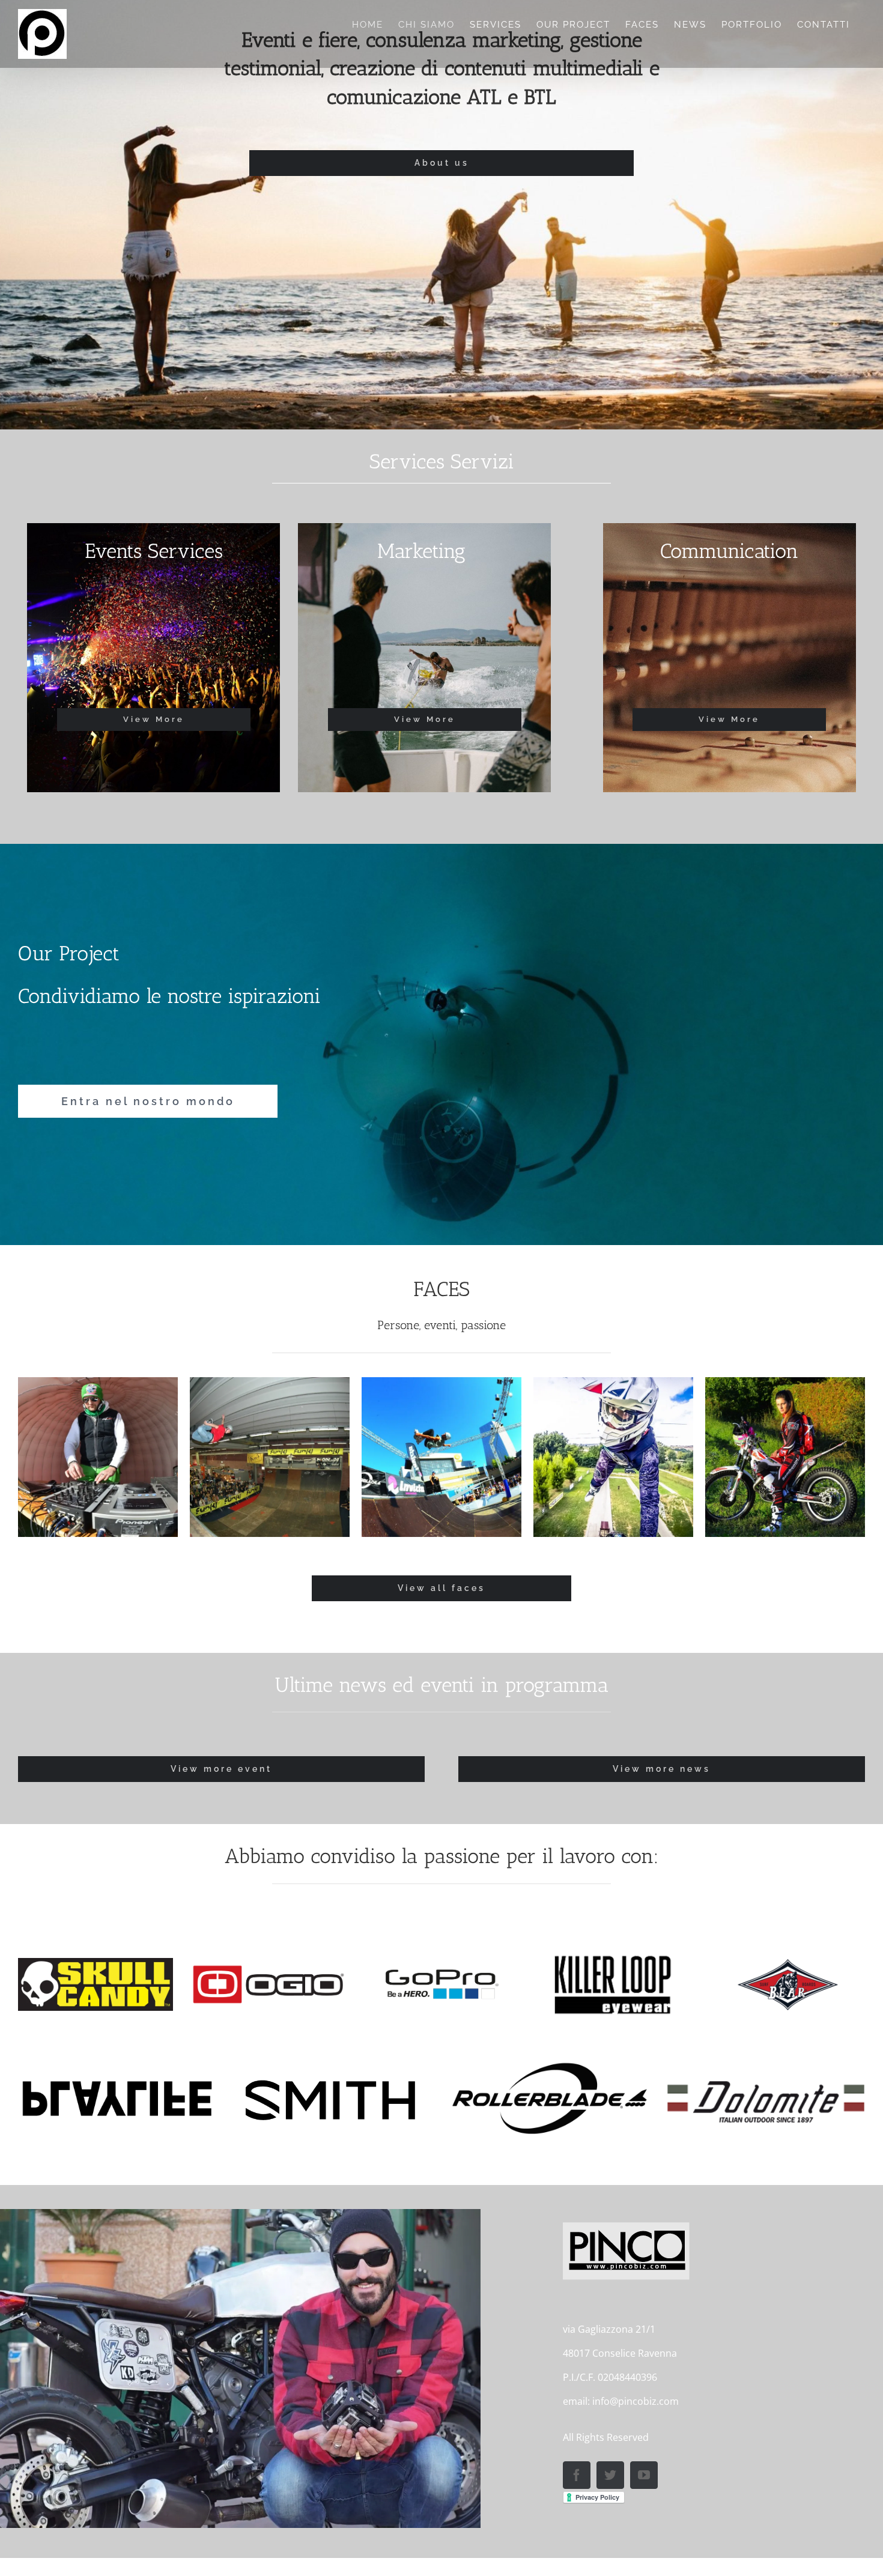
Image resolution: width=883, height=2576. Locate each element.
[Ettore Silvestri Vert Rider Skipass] (785, 1457)
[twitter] (610, 2475)
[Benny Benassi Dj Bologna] (441, 1457)
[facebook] (577, 2475)
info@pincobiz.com (636, 2401)
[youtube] (644, 2475)
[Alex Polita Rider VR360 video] (270, 1457)
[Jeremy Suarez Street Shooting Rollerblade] (98, 1457)
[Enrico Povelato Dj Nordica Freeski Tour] (613, 1457)
